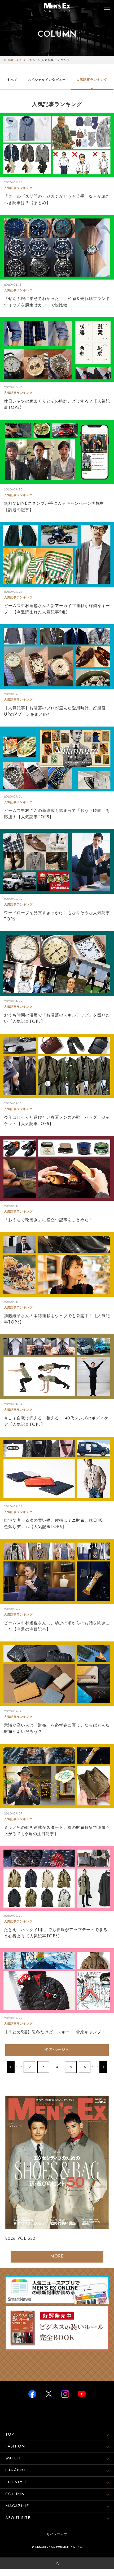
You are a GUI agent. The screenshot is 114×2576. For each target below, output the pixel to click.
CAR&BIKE (16, 2470)
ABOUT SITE (18, 2518)
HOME (9, 60)
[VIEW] (57, 145)
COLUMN (28, 60)
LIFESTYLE (17, 2482)
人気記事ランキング (92, 80)
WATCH (13, 2458)
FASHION (15, 2447)
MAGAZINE (17, 2506)
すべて (12, 80)
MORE (57, 2257)
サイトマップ (57, 2535)
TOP (10, 2435)
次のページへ (57, 2050)
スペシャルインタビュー (47, 80)
